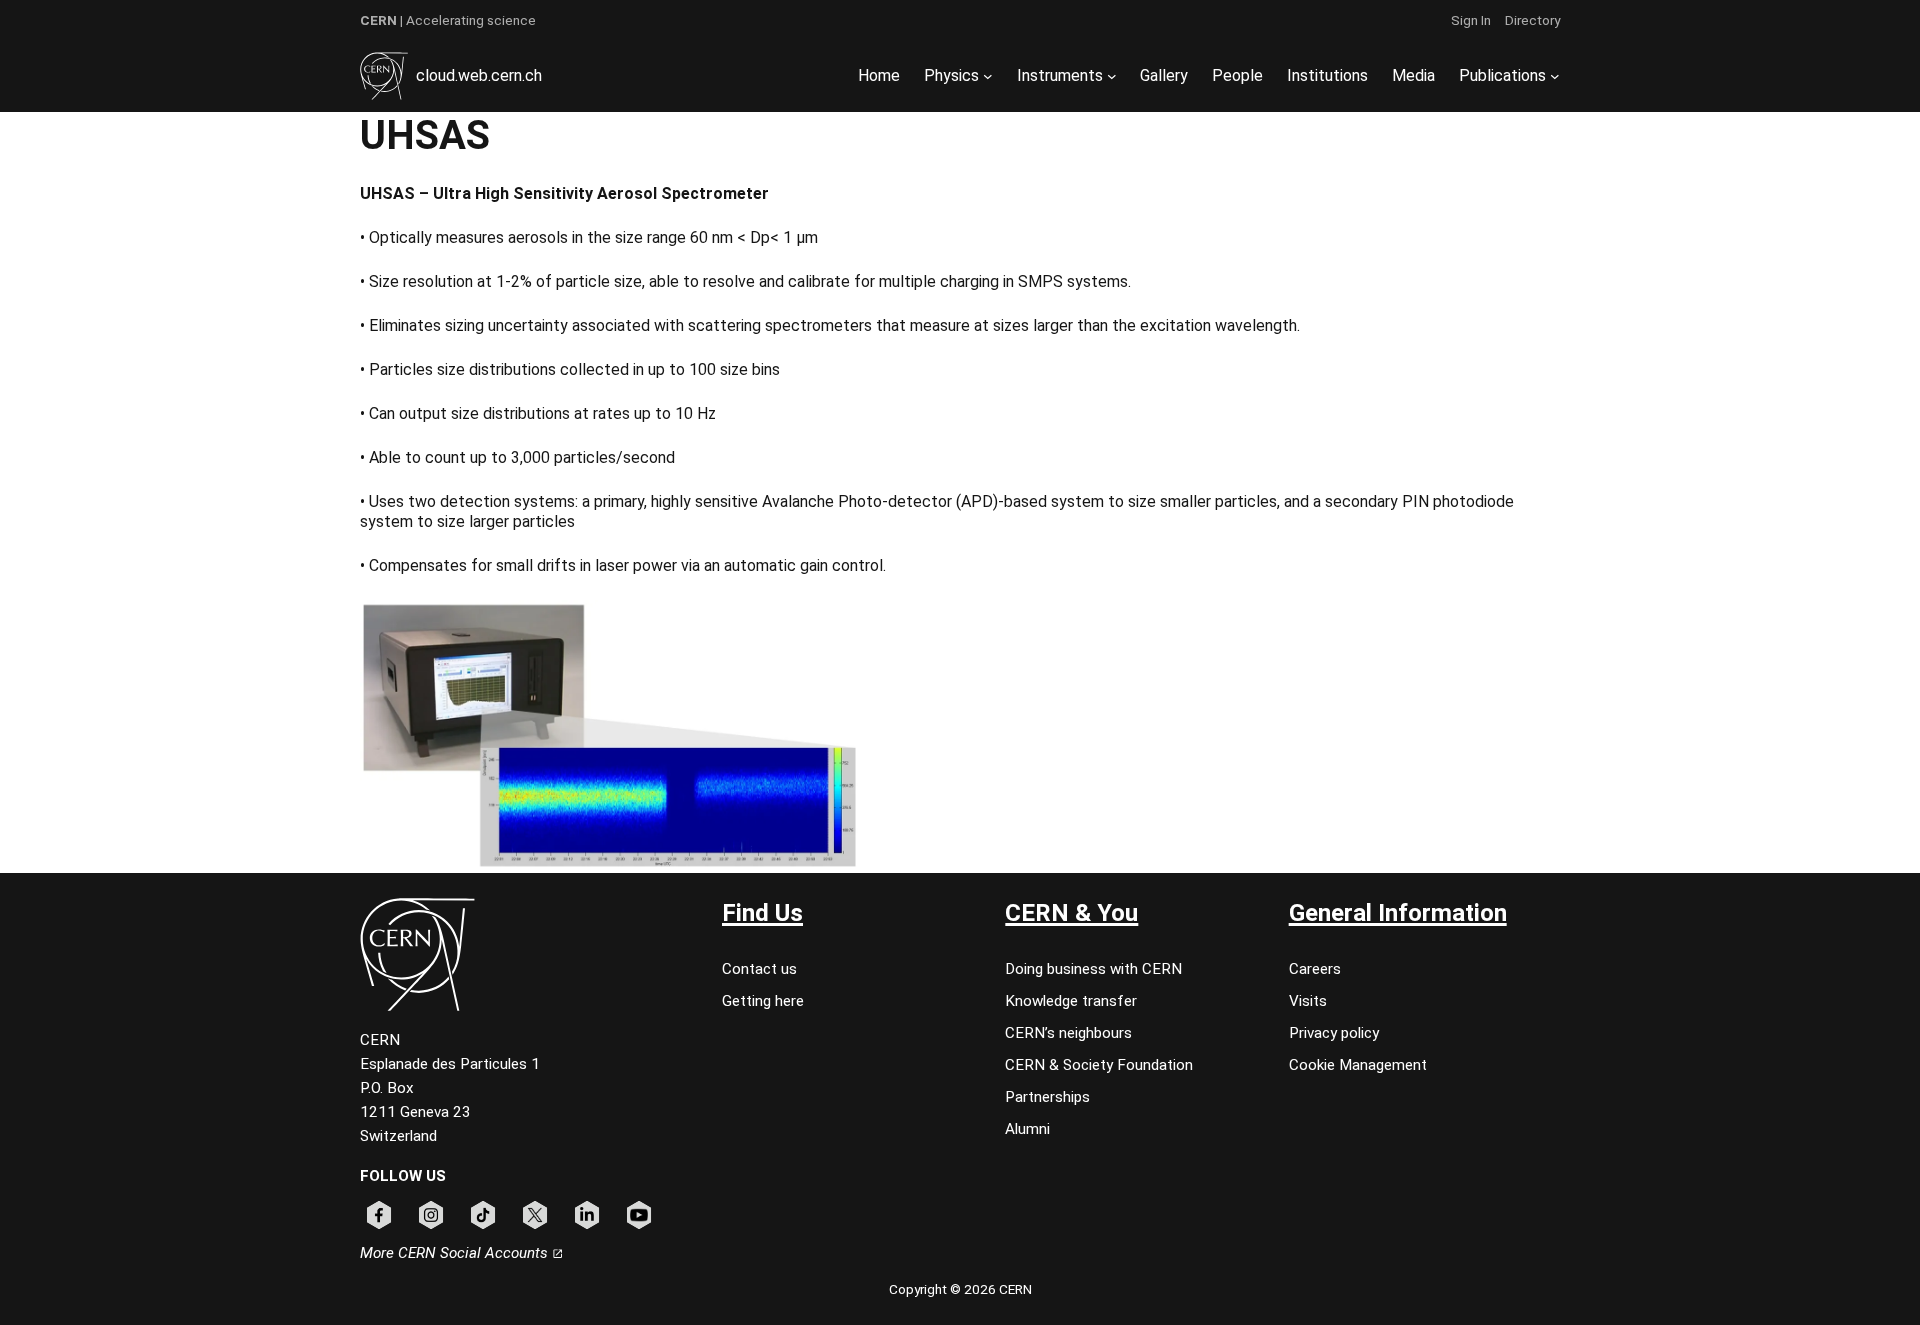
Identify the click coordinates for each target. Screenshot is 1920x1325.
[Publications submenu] (1555, 76)
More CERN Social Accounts (456, 1253)
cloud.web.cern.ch (479, 75)
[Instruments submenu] (1112, 76)
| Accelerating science (448, 20)
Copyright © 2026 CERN (960, 1289)
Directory (1532, 20)
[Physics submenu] (988, 76)
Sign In (1471, 20)
